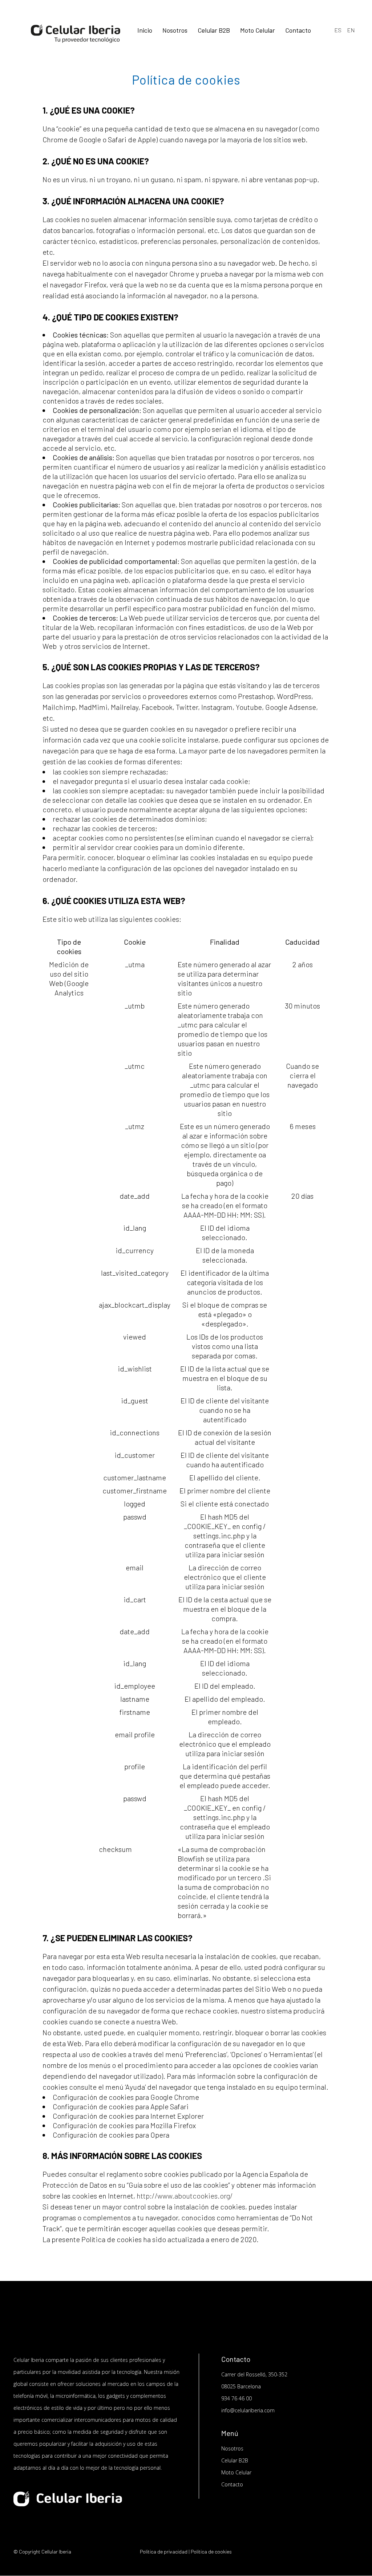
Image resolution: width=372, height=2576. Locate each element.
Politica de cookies (211, 2552)
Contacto (232, 2484)
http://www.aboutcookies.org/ (185, 2196)
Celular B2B (235, 2460)
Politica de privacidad (164, 2552)
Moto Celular (236, 2472)
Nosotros (232, 2448)
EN (351, 30)
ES (338, 30)
